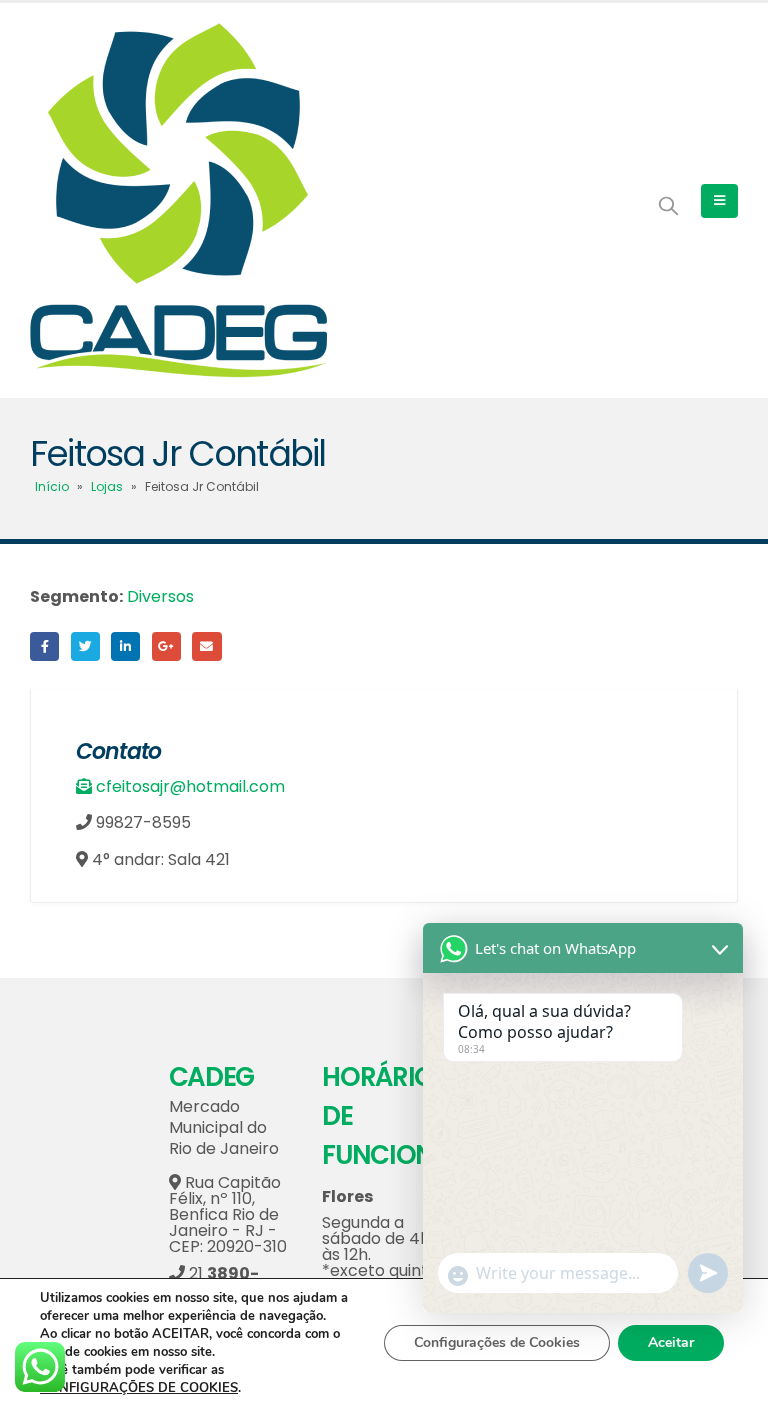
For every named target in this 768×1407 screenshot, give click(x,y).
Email (206, 646)
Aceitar (671, 1342)
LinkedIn (125, 646)
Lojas (107, 486)
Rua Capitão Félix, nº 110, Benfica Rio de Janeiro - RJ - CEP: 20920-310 (228, 1214)
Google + (166, 646)
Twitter (85, 646)
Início (52, 486)
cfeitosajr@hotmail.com (190, 786)
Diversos (160, 596)
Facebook (44, 646)
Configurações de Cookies (497, 1342)
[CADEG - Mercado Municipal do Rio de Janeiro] (178, 200)
